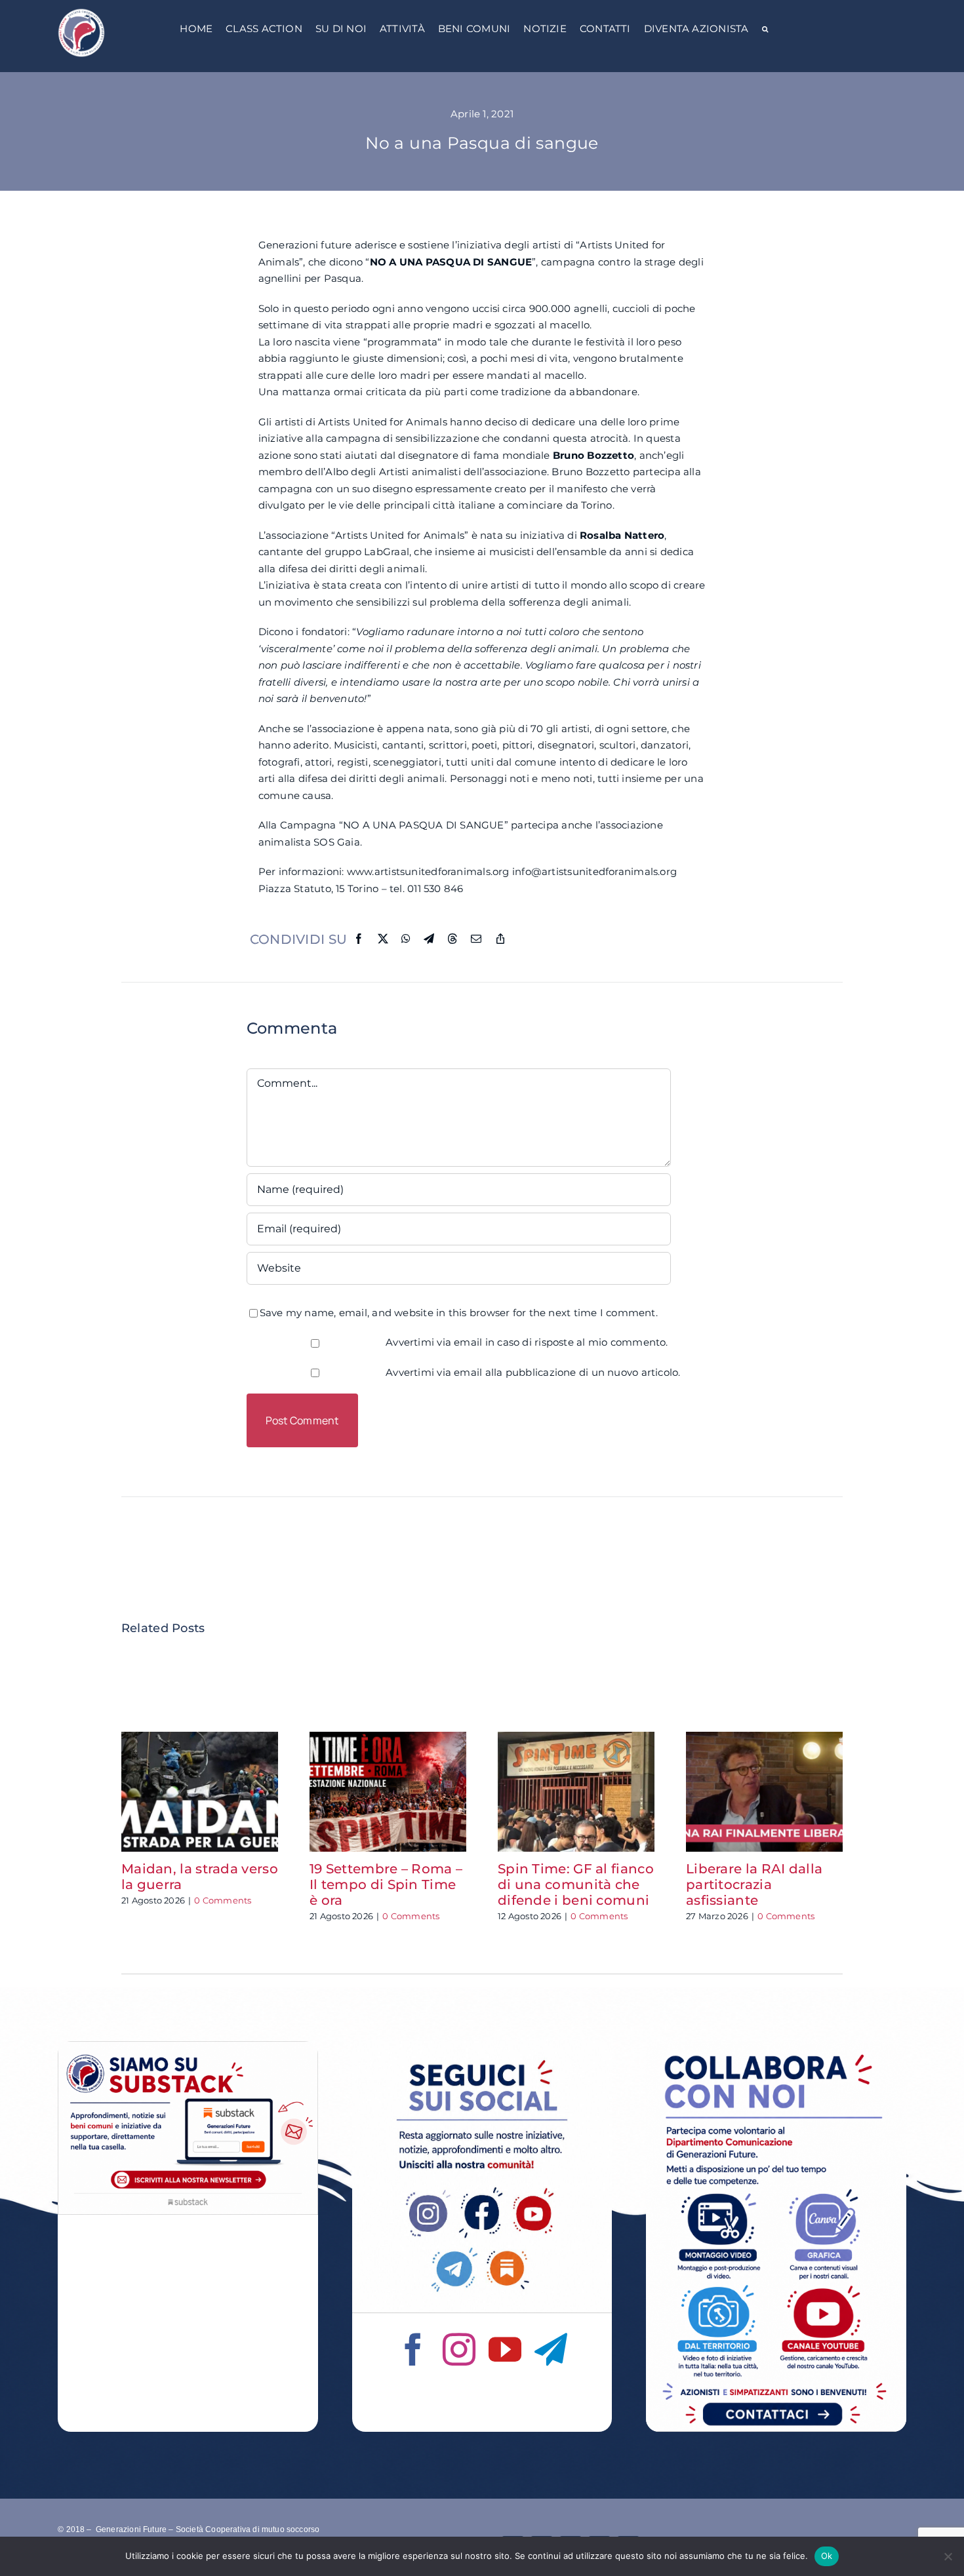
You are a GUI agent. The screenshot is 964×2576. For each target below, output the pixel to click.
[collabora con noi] (776, 2046)
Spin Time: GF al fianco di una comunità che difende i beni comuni (576, 1884)
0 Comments (223, 1900)
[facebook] (413, 2349)
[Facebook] (359, 939)
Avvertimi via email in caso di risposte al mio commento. (527, 1342)
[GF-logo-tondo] (81, 11)
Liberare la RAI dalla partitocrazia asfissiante (754, 1884)
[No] (948, 2556)
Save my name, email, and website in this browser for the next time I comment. (459, 1313)
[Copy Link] (500, 939)
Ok (827, 2556)
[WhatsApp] (406, 939)
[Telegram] (429, 939)
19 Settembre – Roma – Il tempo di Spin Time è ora (386, 1884)
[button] (765, 30)
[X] (383, 939)
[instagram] (459, 2349)
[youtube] (505, 2349)
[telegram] (551, 2349)
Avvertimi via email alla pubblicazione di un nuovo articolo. (533, 1372)
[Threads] (452, 939)
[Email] (476, 939)
